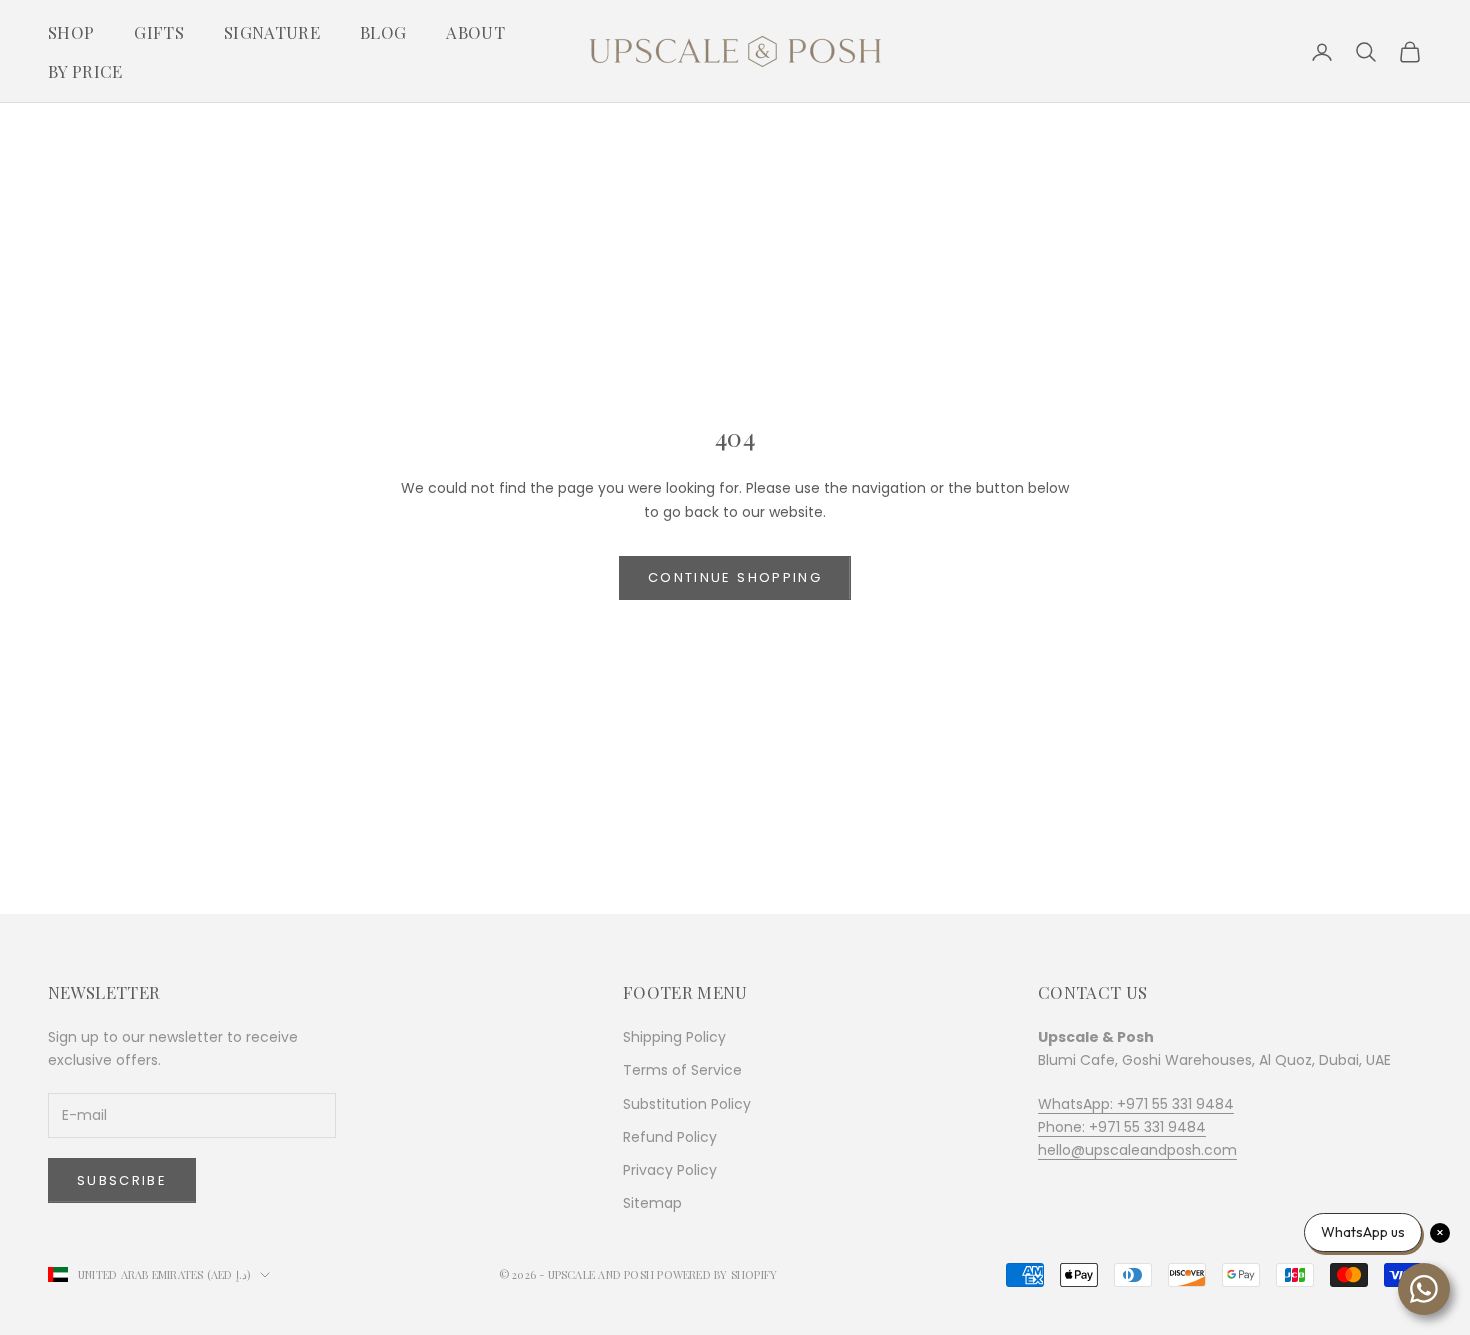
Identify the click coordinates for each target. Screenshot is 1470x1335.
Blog (383, 32)
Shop (71, 32)
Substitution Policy (687, 1104)
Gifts (159, 32)
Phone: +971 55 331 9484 (1122, 1127)
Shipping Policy (674, 1037)
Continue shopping (735, 577)
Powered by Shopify (717, 1274)
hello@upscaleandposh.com (1137, 1150)
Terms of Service (682, 1070)
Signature (272, 32)
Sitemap (652, 1203)
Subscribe (122, 1180)
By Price (85, 71)
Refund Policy (670, 1137)
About (475, 32)
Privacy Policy (670, 1170)
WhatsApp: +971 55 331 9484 (1136, 1104)
